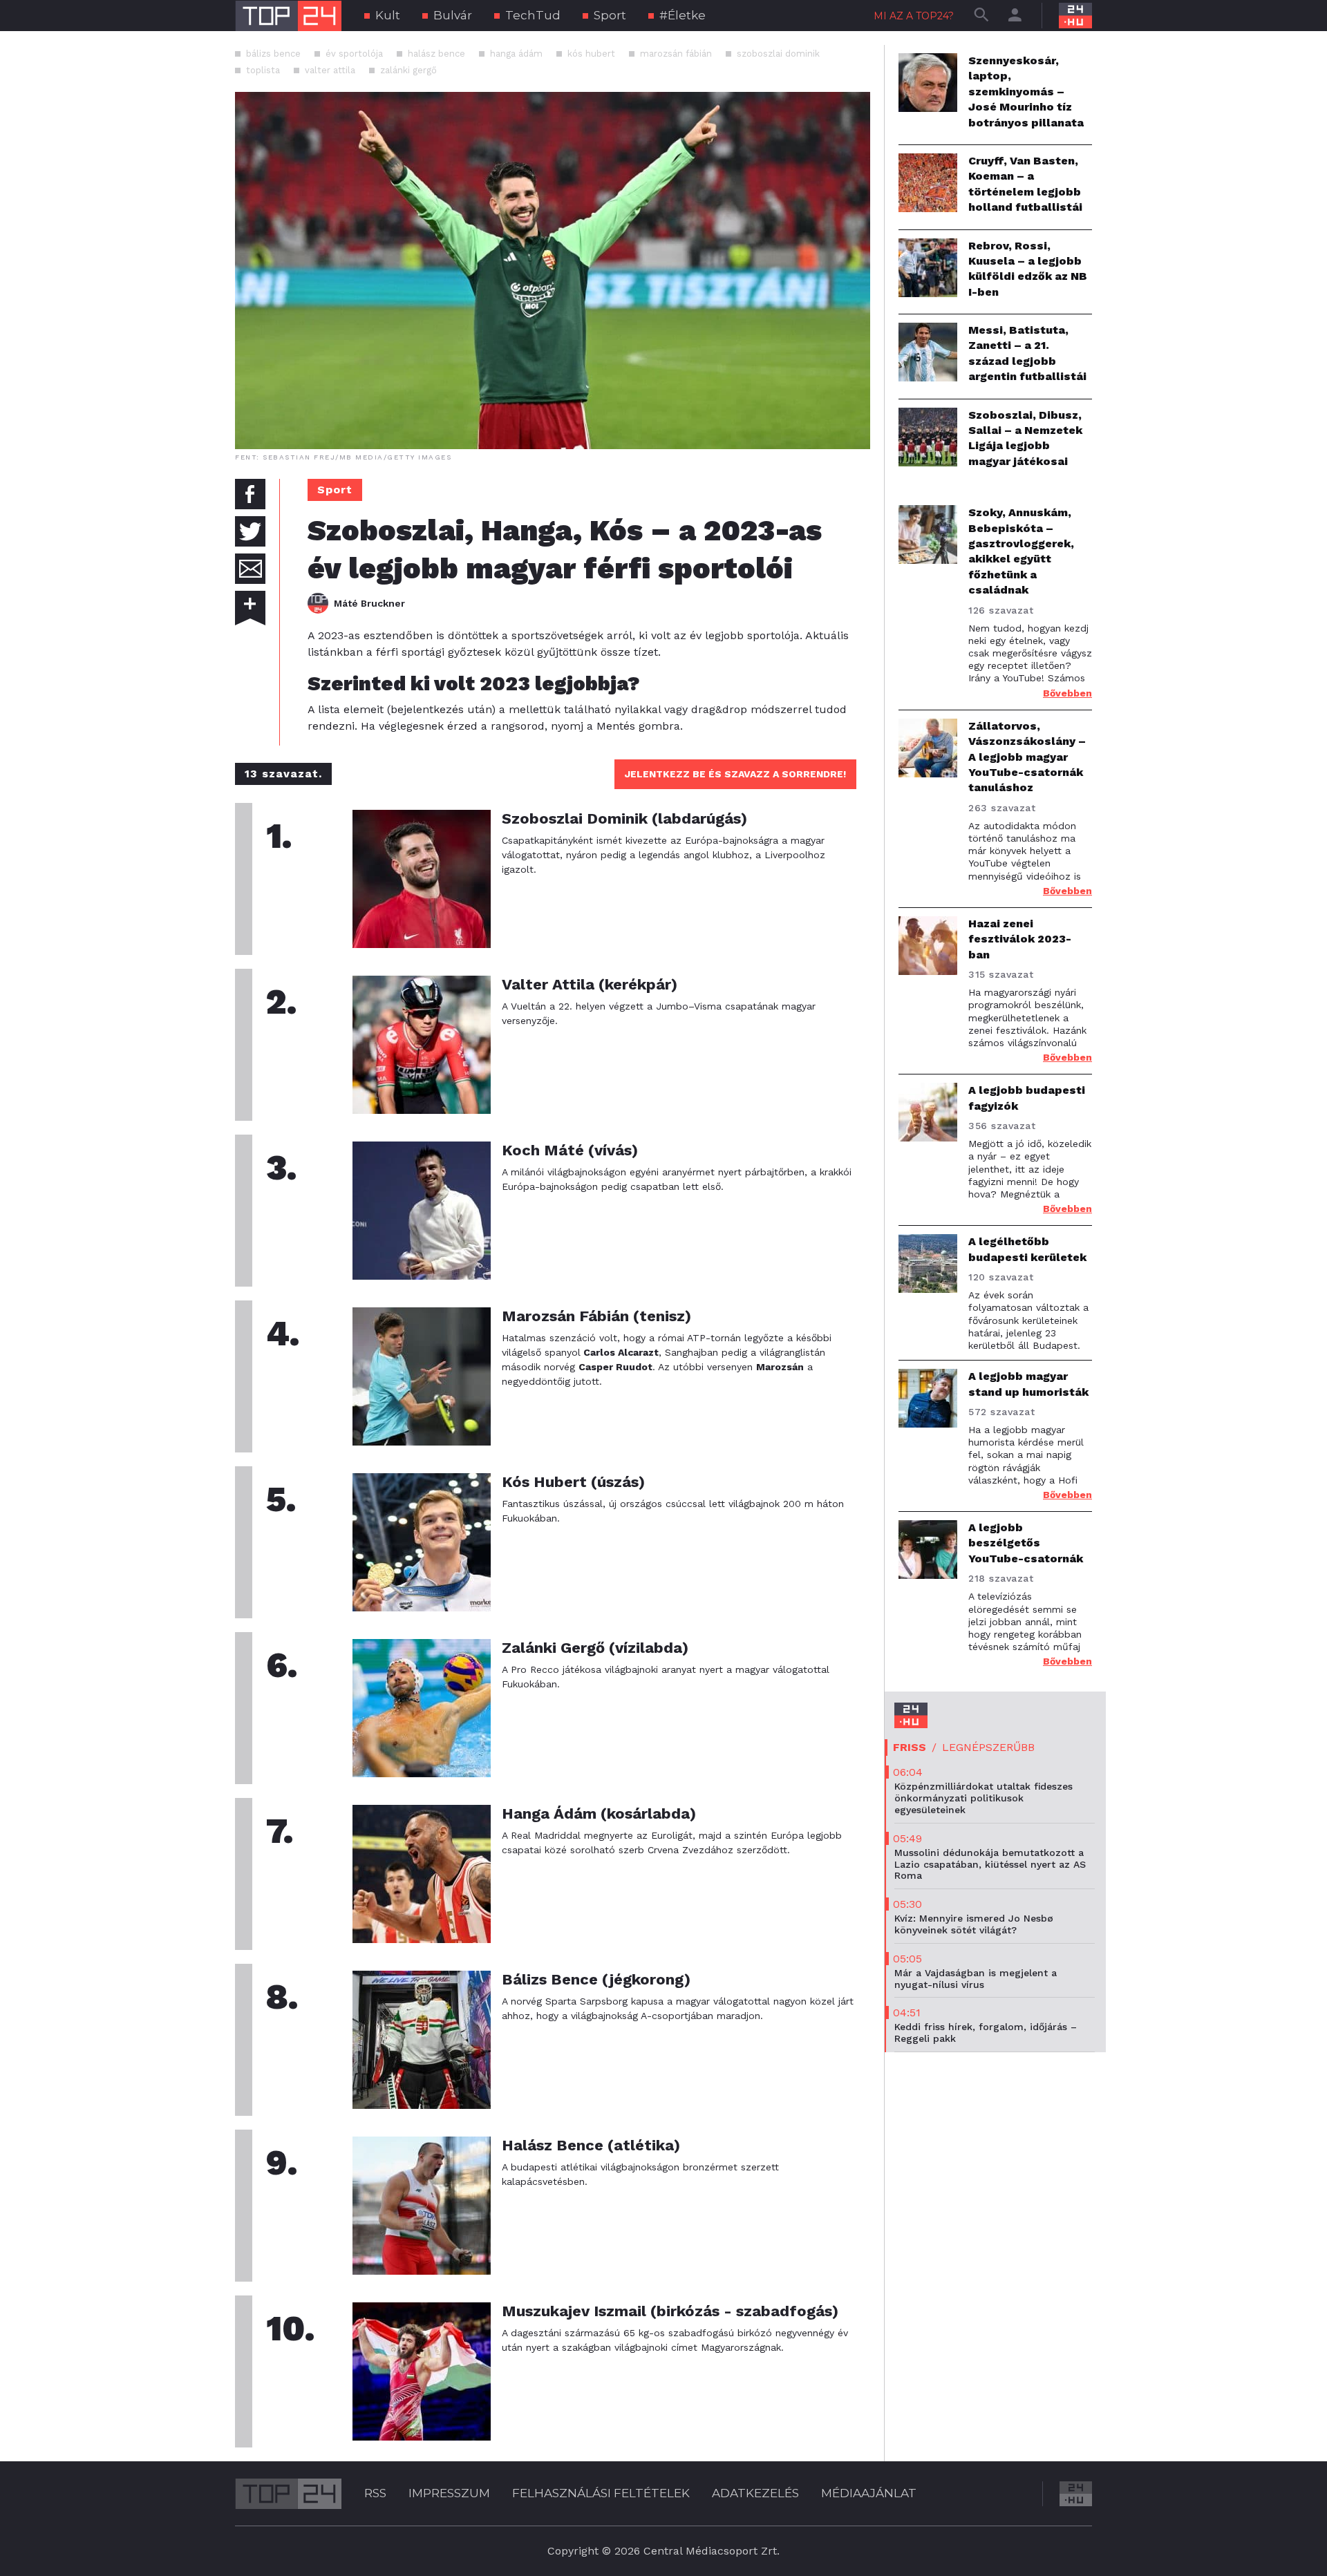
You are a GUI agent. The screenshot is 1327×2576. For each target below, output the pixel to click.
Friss (910, 1747)
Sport (610, 15)
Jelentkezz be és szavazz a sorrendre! (735, 774)
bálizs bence (273, 54)
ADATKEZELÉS (755, 2493)
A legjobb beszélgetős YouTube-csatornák (1026, 1543)
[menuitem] (382, 16)
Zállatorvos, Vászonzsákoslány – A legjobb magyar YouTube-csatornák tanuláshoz (1027, 757)
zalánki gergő (408, 70)
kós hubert (591, 54)
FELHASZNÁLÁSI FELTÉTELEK (601, 2493)
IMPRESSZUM (449, 2493)
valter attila (330, 70)
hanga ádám (516, 54)
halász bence (436, 54)
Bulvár (453, 15)
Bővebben (1067, 693)
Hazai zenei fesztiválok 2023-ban (1020, 939)
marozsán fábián (676, 54)
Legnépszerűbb (988, 1747)
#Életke (683, 15)
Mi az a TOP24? (914, 16)
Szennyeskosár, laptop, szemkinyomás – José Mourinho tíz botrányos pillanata (1026, 92)
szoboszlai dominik (778, 54)
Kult (388, 15)
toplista (263, 70)
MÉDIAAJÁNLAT (869, 2493)
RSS (375, 2493)
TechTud (533, 15)
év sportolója (354, 54)
